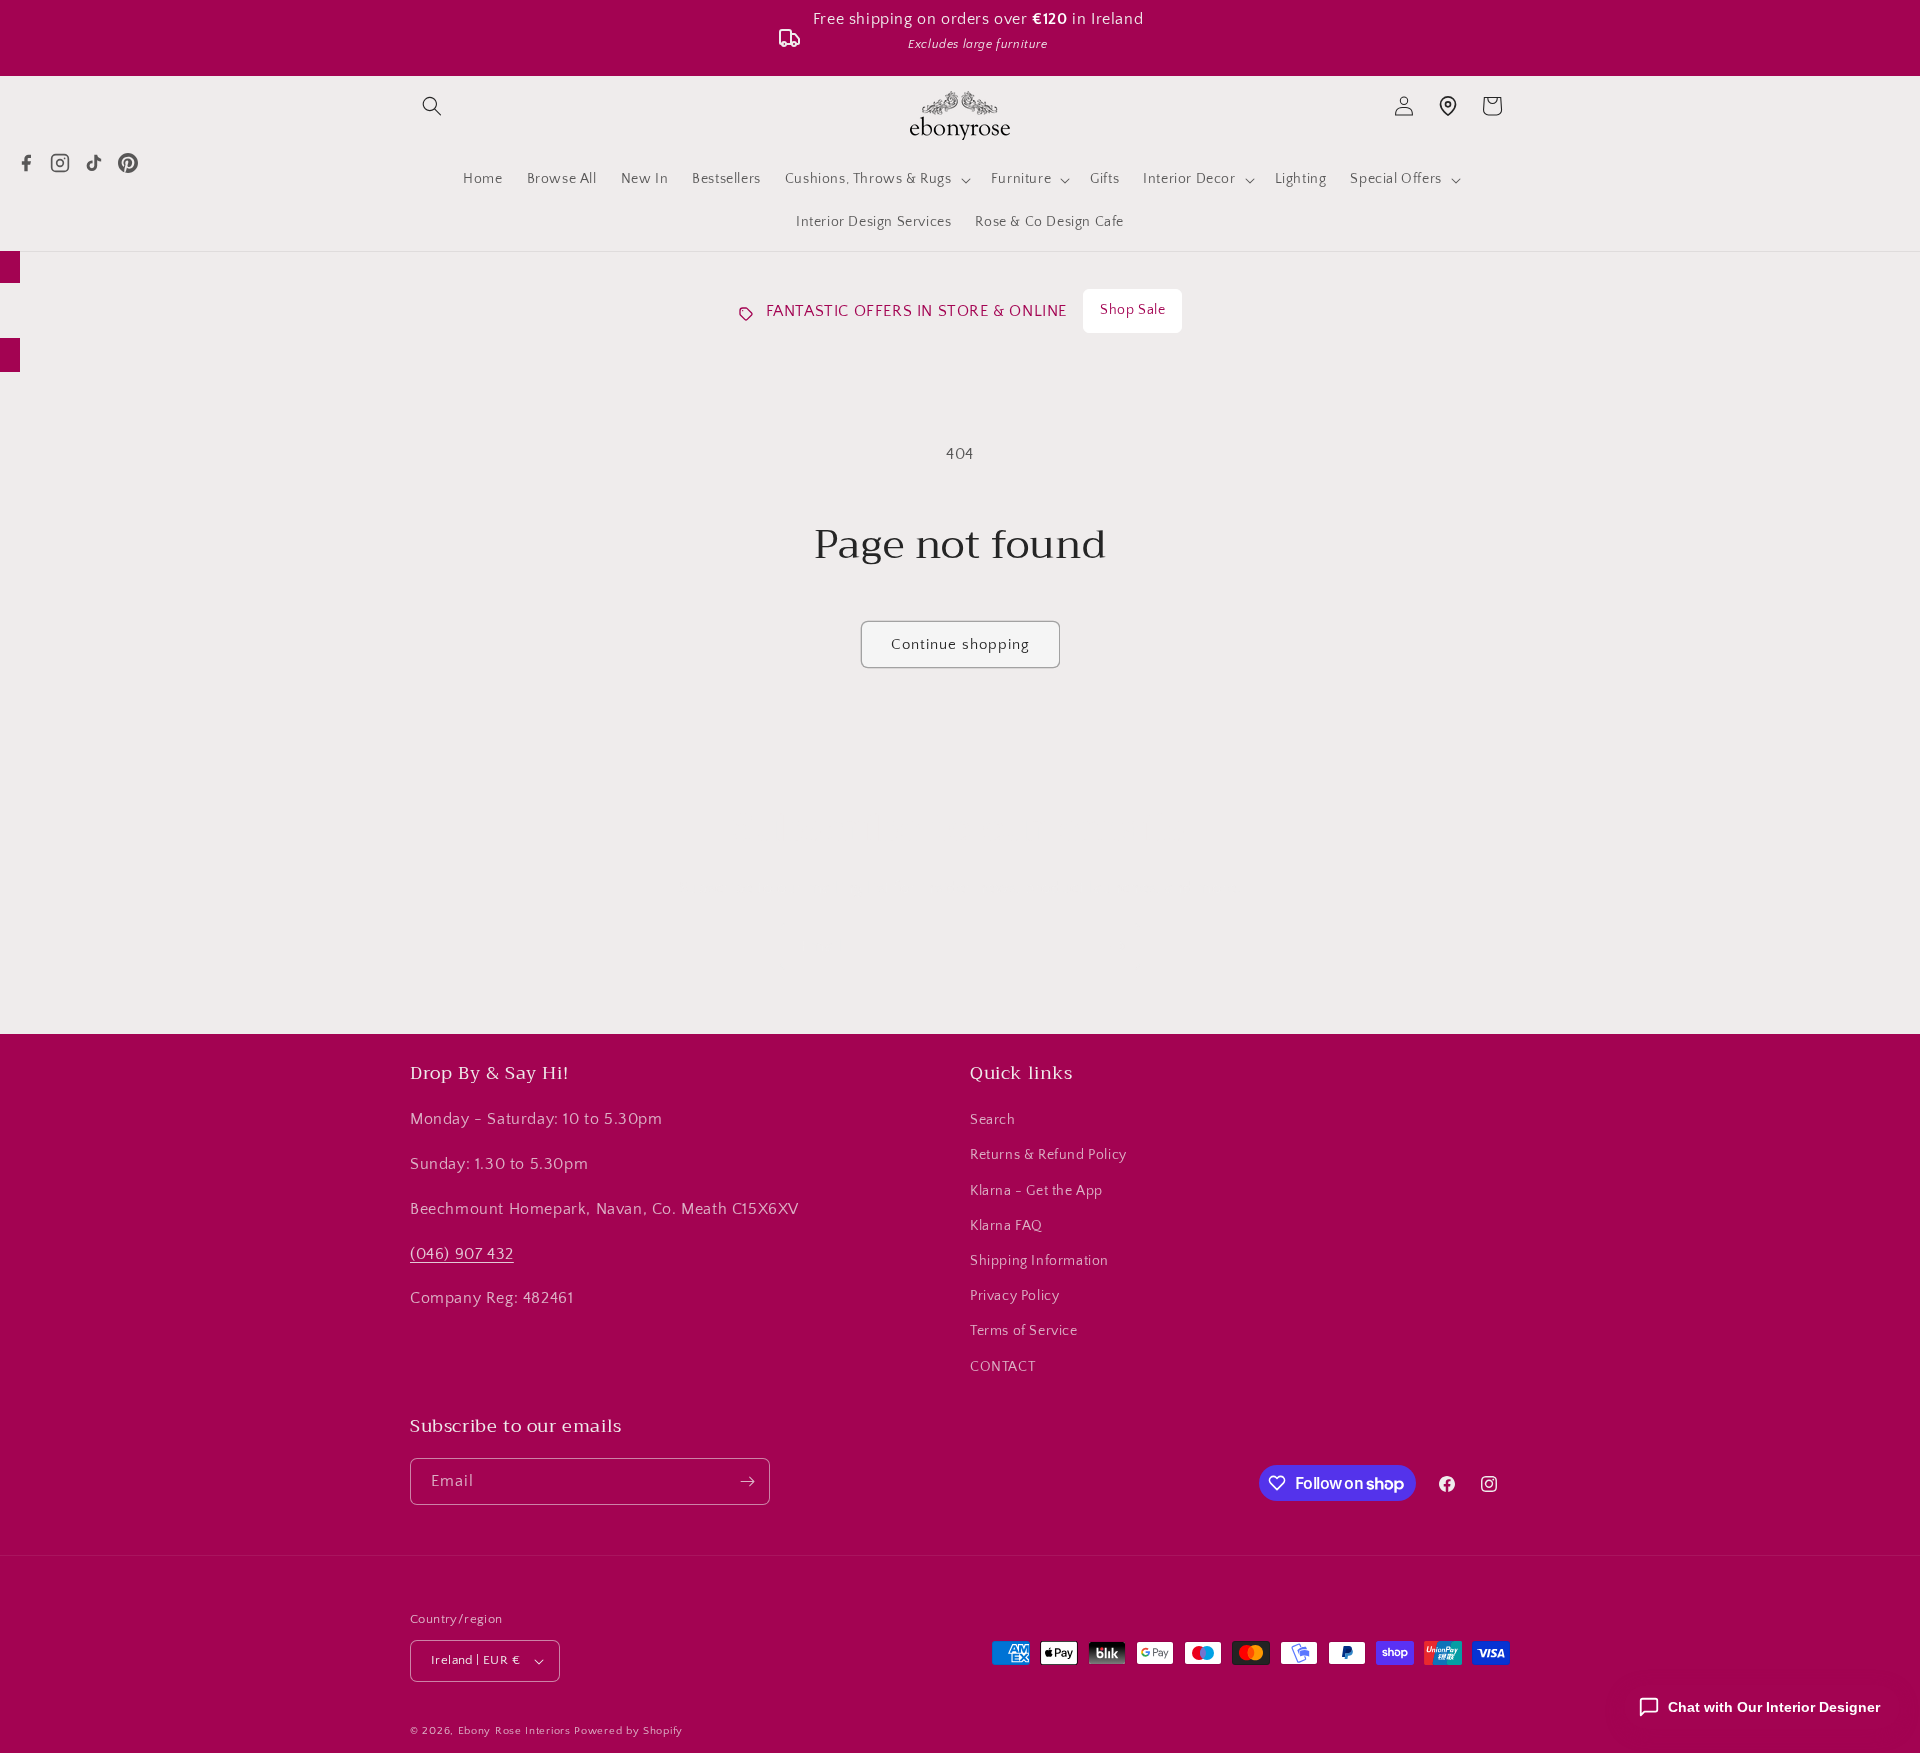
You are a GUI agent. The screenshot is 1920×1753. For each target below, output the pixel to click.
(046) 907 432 (462, 1254)
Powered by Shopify (628, 1731)
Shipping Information (1039, 1261)
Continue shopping (960, 644)
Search (993, 1120)
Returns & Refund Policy (1048, 1155)
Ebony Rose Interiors (514, 1731)
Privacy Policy (1014, 1296)
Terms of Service (1024, 1331)
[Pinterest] (128, 163)
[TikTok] (94, 163)
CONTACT (1002, 1367)
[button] (432, 106)
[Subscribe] (1117, 946)
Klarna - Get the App (1036, 1191)
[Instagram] (60, 163)
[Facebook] (26, 163)
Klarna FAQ (1006, 1226)
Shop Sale (1132, 310)
